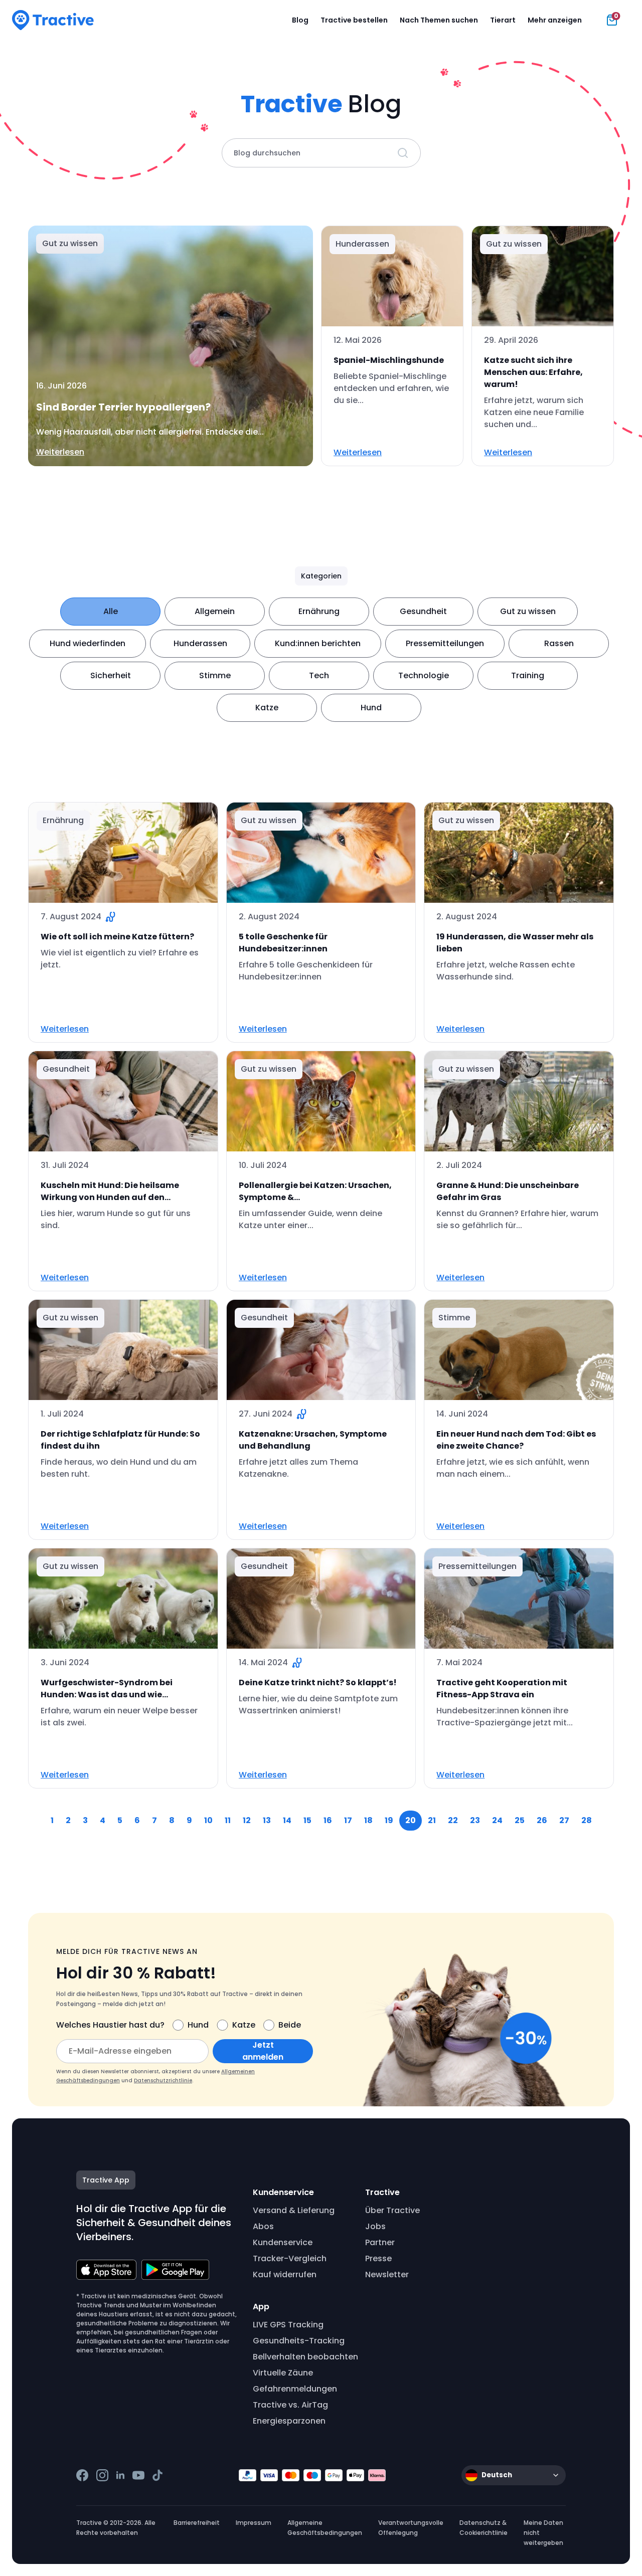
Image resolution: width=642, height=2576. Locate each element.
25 (520, 1820)
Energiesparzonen (289, 2421)
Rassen (559, 643)
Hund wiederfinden (88, 643)
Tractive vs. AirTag (290, 2405)
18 (368, 1820)
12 (247, 1820)
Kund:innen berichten (318, 643)
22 (453, 1820)
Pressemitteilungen (445, 643)
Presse (378, 2258)
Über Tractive (392, 2210)
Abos (263, 2226)
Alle (111, 611)
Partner (380, 2242)
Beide (290, 2025)
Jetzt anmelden (263, 2051)
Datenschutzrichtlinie (163, 2080)
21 (432, 1820)
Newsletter (387, 2274)
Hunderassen (200, 643)
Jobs (375, 2226)
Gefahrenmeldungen (295, 2389)
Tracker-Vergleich (290, 2258)
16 (328, 1820)
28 (587, 1820)
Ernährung (319, 611)
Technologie (424, 675)
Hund (371, 708)
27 (564, 1820)
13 (267, 1820)
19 (389, 1820)
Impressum (254, 2523)
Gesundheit (423, 611)
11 (228, 1820)
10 (208, 1820)
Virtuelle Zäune (283, 2373)
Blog (300, 20)
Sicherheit (111, 675)
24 (497, 1820)
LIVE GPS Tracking (288, 2325)
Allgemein (215, 611)
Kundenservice (283, 2242)
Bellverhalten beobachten (305, 2357)
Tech (319, 675)
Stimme (215, 675)
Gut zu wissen (528, 611)
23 (475, 1820)
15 (307, 1820)
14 (287, 1820)
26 (542, 1820)
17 (348, 1820)
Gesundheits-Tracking (299, 2341)
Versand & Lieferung (294, 2210)
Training (528, 675)
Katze (267, 708)
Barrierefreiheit (197, 2523)
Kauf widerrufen (285, 2274)
